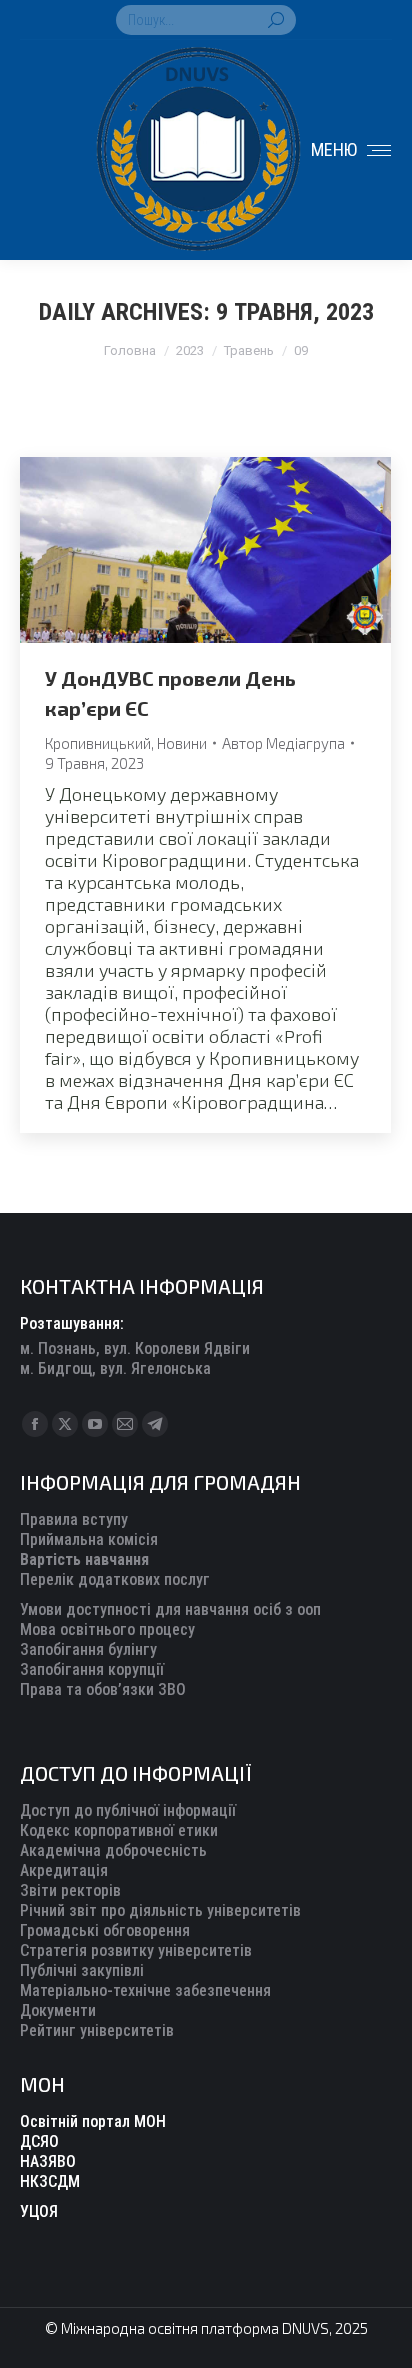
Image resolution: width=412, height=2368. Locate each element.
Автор (283, 743)
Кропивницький (98, 743)
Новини (182, 743)
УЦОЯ (39, 2211)
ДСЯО (39, 2141)
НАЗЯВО (48, 2161)
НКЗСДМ (50, 2181)
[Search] (276, 20)
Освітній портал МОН (93, 2121)
